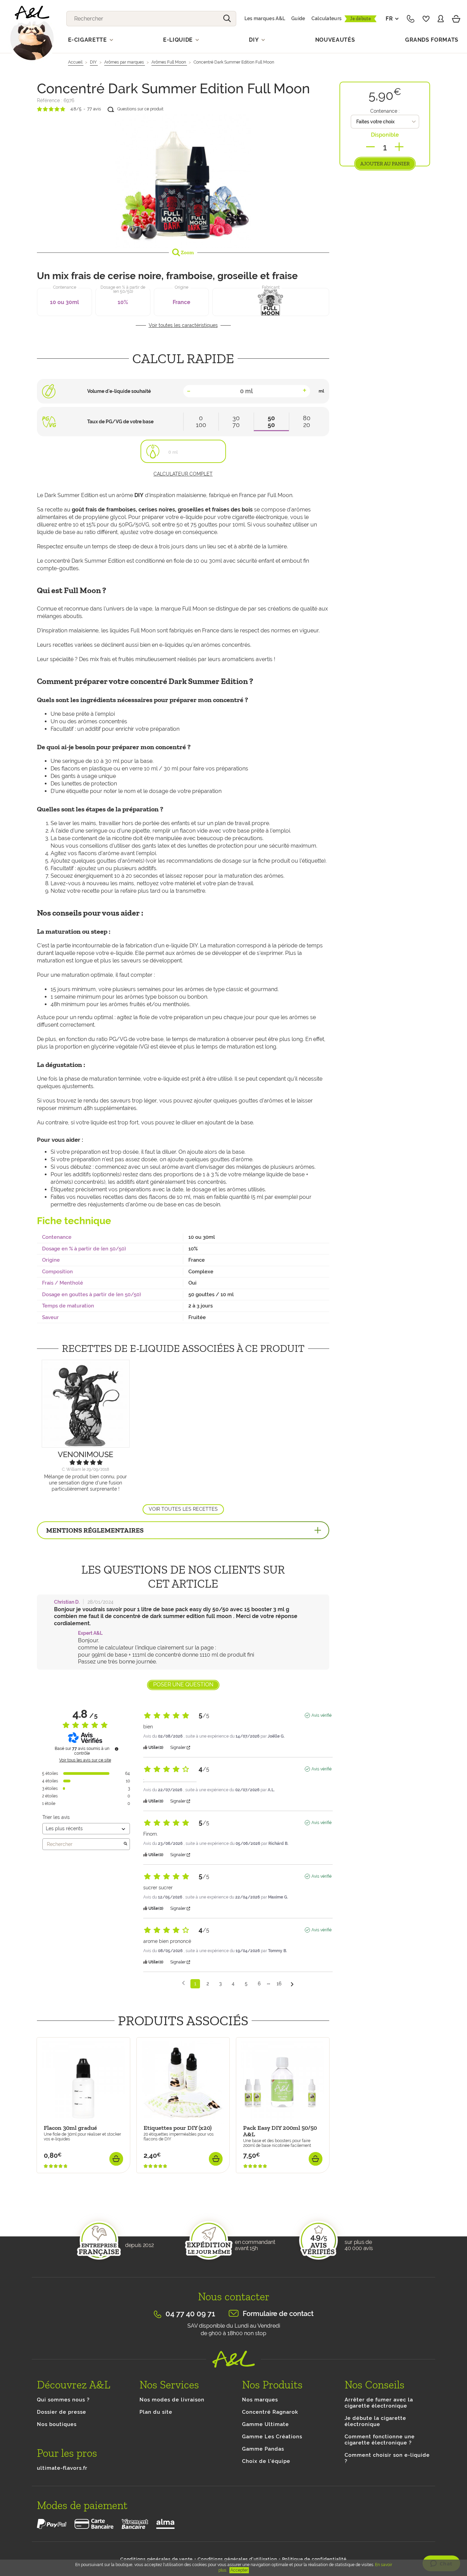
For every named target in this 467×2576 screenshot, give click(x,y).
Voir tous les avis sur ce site (85, 1760)
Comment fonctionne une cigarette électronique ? (380, 2440)
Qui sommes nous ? (63, 2400)
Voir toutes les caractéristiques (183, 325)
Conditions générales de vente (157, 2559)
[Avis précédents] (183, 1983)
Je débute (361, 19)
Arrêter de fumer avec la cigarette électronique (379, 2403)
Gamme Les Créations (272, 2437)
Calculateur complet (183, 474)
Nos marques (260, 2400)
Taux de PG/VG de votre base (120, 422)
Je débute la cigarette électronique (375, 2421)
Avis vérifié (322, 1715)
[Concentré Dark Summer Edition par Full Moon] (183, 180)
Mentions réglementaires (95, 1530)
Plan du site (156, 2412)
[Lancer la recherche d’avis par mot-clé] (125, 1844)
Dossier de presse (62, 2412)
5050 (271, 421)
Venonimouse (85, 1454)
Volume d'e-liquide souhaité (119, 391)
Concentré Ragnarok (270, 2412)
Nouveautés (335, 40)
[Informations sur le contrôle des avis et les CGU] (117, 1749)
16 (279, 1984)
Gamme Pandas (263, 2449)
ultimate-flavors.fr (62, 2468)
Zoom (187, 252)
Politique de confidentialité (314, 2559)
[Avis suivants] (292, 1984)
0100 (201, 421)
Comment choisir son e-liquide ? (387, 2458)
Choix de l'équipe (266, 2461)
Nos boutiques (57, 2424)
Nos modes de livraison (172, 2400)
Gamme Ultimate (265, 2424)
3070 (236, 421)
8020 (307, 421)
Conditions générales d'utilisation (237, 2559)
